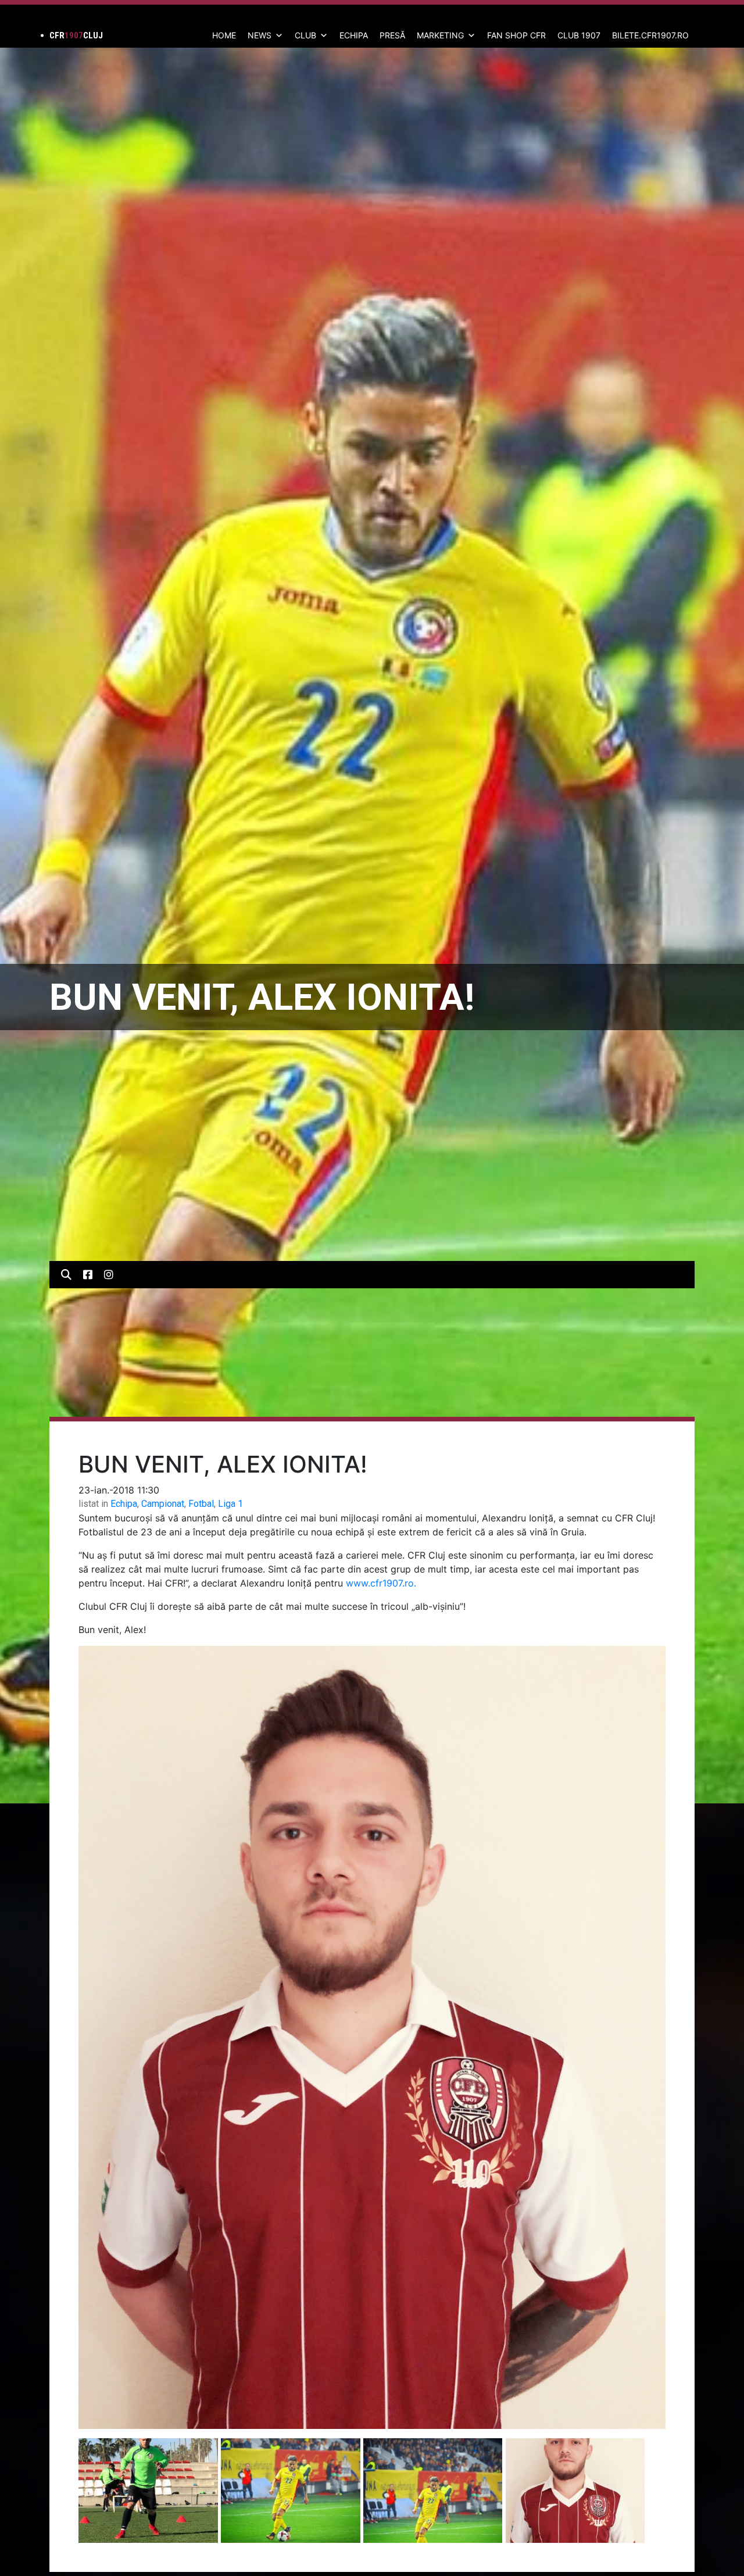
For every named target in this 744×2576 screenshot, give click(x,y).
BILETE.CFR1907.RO (650, 35)
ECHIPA (354, 35)
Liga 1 (230, 1504)
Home (224, 35)
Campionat (163, 1504)
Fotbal (201, 1504)
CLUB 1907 (579, 35)
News (260, 35)
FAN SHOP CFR (516, 35)
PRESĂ (392, 35)
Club (305, 35)
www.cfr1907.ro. (381, 1583)
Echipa (124, 1504)
